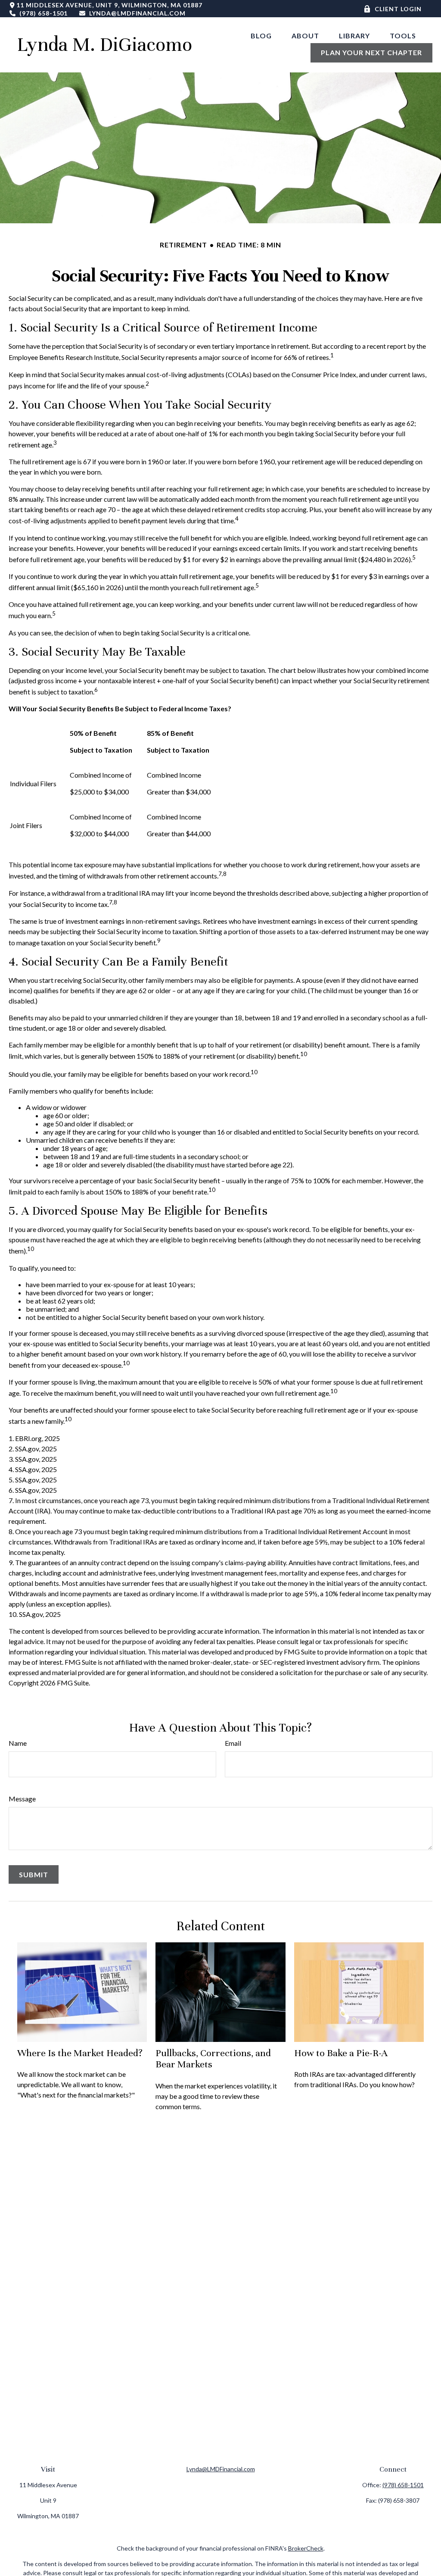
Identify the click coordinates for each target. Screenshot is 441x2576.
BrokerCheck (306, 2548)
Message (22, 1799)
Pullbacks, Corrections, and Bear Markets (213, 2059)
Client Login (398, 9)
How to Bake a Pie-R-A (341, 2053)
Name (18, 1743)
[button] (261, 35)
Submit (34, 1874)
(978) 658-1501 (43, 13)
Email (233, 1743)
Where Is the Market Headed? (80, 2053)
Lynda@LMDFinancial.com (137, 13)
